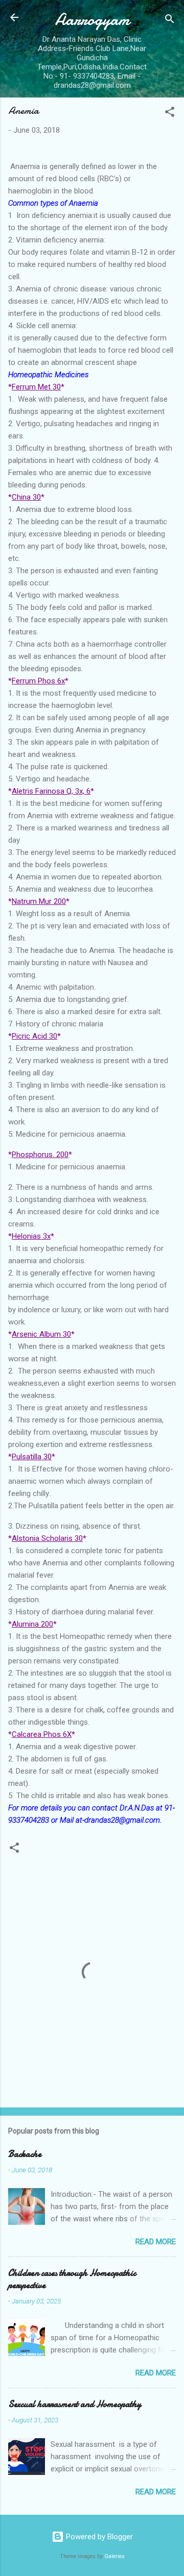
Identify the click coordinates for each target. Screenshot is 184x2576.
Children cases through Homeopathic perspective (72, 2279)
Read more (156, 2242)
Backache (25, 2154)
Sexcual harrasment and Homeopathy (75, 2404)
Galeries (114, 2556)
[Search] (170, 21)
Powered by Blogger (98, 2537)
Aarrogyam (92, 20)
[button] (170, 114)
